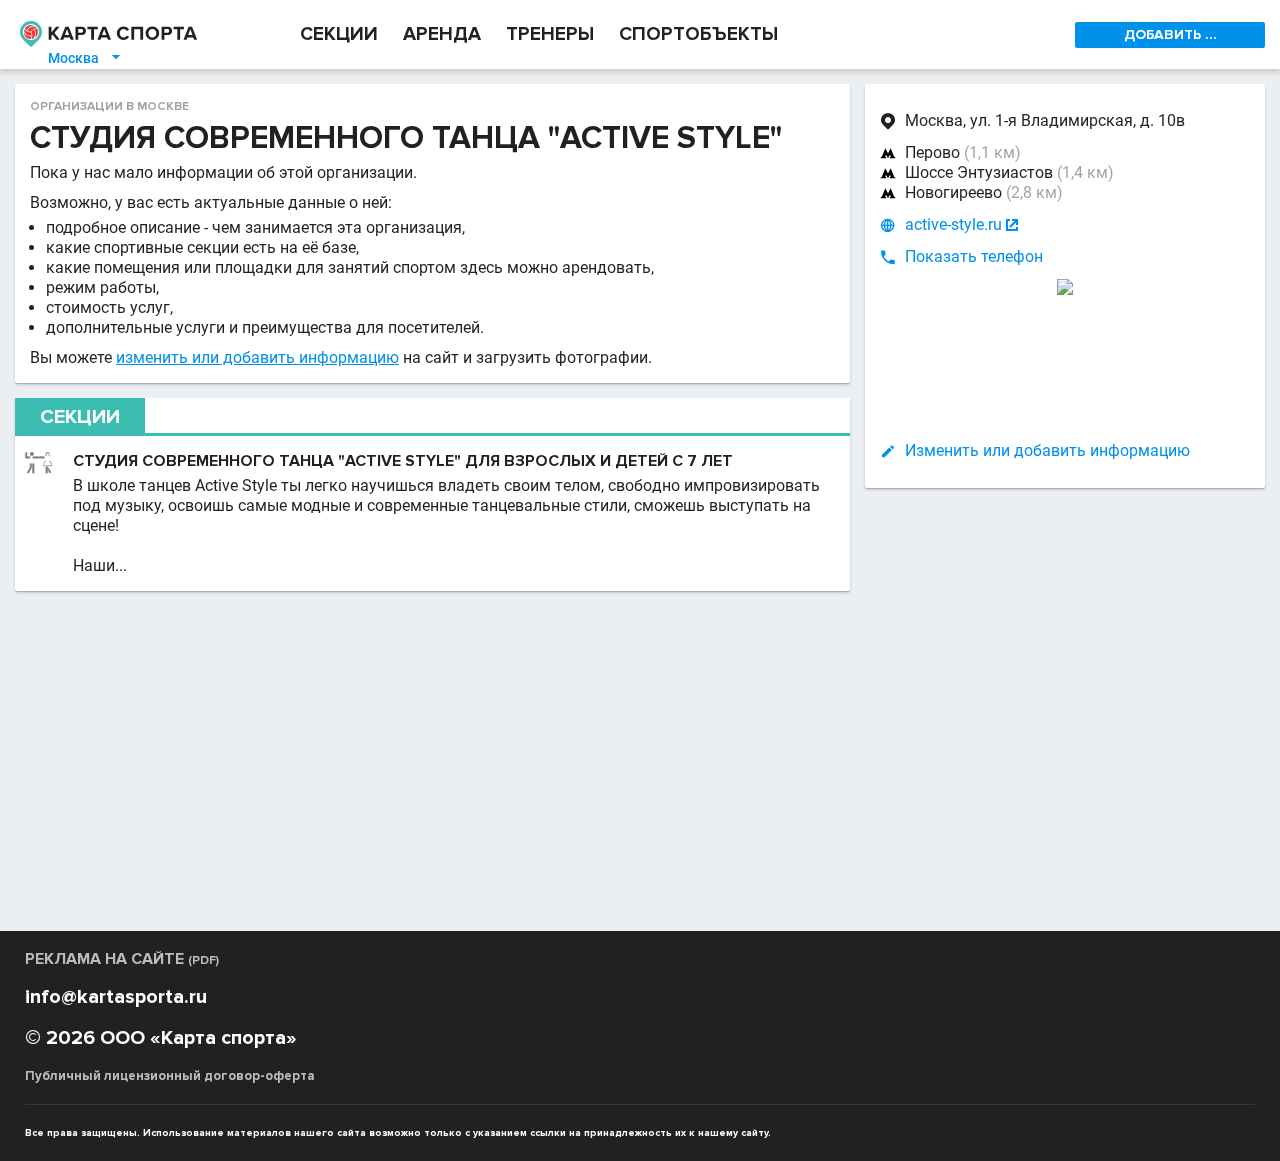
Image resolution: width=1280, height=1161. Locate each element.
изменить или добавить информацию (257, 357)
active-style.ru (953, 224)
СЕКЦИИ (339, 34)
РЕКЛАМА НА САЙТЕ (122, 959)
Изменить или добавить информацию (1047, 450)
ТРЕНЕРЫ (550, 34)
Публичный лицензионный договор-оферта (170, 1076)
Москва (85, 58)
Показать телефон (974, 256)
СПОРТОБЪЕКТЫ (698, 34)
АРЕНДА (442, 34)
